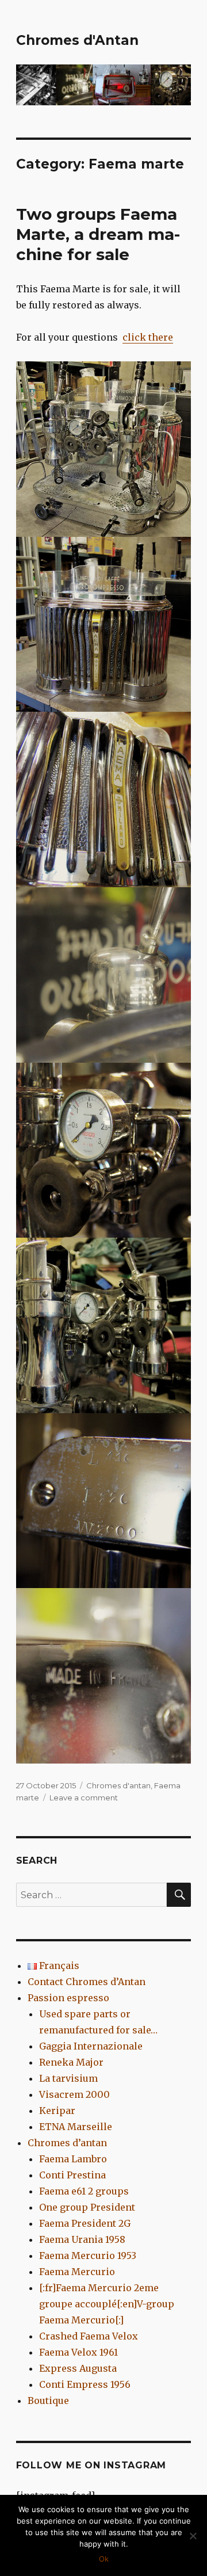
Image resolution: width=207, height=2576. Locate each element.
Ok (104, 2559)
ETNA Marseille (76, 2127)
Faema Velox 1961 (78, 2352)
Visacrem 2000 (74, 2094)
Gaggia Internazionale (91, 2046)
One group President (87, 2207)
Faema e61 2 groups (84, 2191)
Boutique (48, 2401)
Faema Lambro (73, 2159)
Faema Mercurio (77, 2272)
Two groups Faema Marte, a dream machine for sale (98, 234)
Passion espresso (68, 1998)
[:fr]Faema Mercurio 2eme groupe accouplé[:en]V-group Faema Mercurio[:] (107, 2304)
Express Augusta (78, 2368)
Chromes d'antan (118, 1785)
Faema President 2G (85, 2223)
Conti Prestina (72, 2175)
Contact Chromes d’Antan (87, 1982)
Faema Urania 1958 (82, 2239)
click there (148, 337)
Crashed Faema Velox (89, 2336)
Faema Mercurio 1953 (88, 2256)
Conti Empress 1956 (85, 2384)
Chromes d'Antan (77, 40)
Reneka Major (71, 2062)
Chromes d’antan (67, 2143)
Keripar (57, 2111)
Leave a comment (84, 1798)
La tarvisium (68, 2078)
